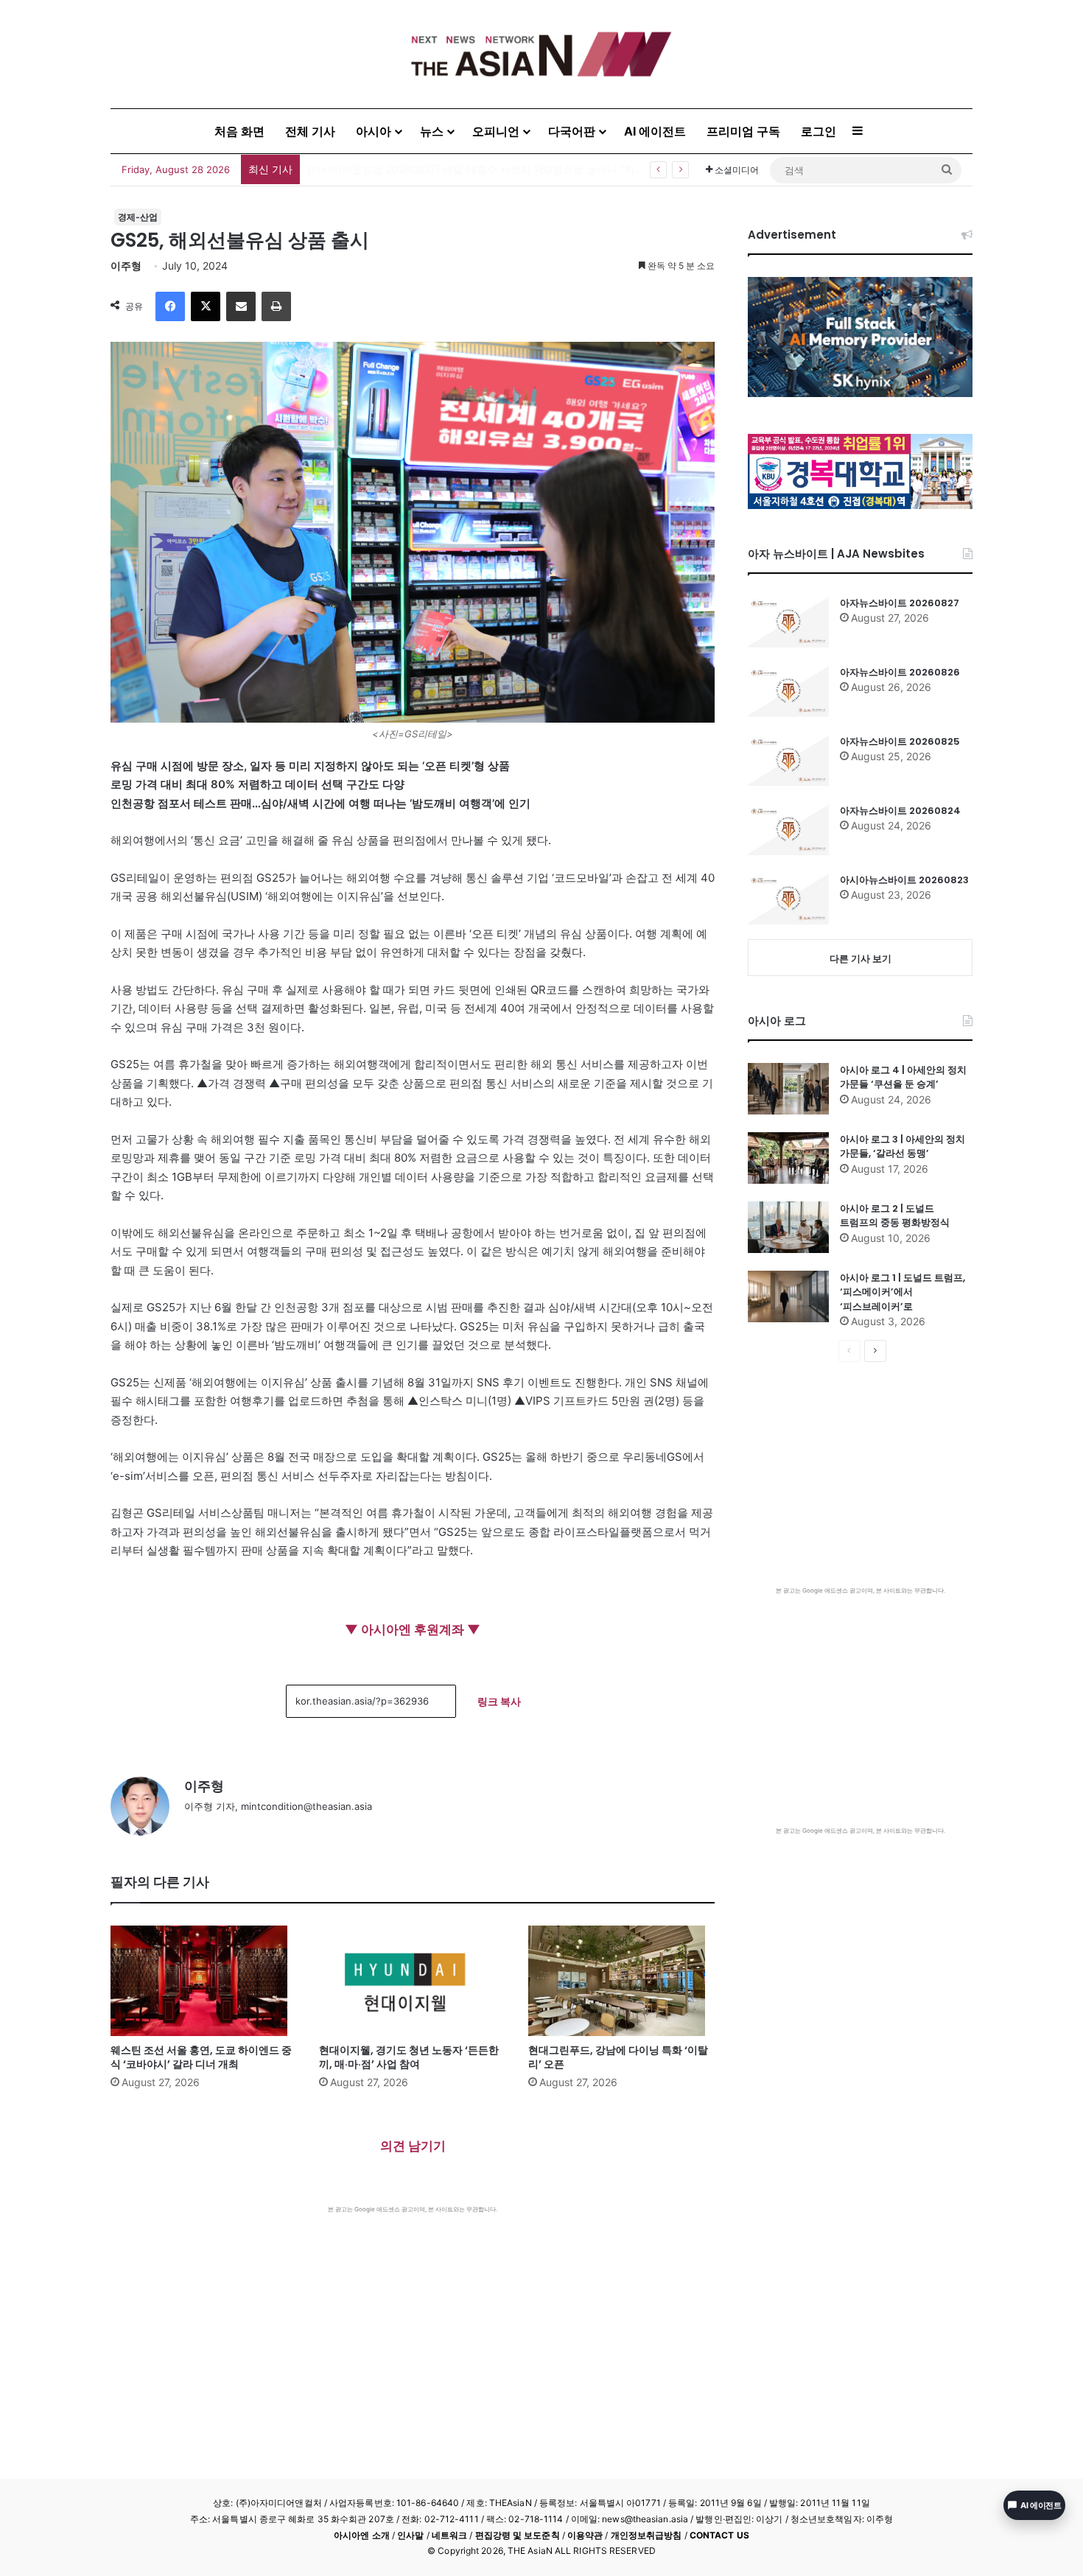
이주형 (126, 266)
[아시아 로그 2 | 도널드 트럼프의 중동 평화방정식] (788, 1227)
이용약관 (585, 2535)
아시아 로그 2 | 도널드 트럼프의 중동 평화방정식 (895, 1216)
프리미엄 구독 (743, 131)
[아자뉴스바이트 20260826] (788, 691)
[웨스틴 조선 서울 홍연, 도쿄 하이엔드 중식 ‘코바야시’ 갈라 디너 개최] (204, 1981)
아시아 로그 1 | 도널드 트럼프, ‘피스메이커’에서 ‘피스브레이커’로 (902, 1292)
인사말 (410, 2535)
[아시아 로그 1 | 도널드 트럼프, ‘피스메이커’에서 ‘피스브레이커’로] (788, 1296)
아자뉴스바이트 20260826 (900, 672)
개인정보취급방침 (646, 2535)
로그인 (819, 131)
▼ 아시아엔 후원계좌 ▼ (413, 1629)
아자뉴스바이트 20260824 (900, 811)
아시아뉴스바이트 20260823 (904, 880)
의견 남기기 (413, 2146)
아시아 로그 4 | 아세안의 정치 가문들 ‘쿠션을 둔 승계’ (903, 1077)
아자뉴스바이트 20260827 (900, 603)
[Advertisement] (413, 2324)
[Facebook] (170, 306)
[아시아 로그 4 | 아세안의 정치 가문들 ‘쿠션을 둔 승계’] (788, 1089)
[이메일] (241, 306)
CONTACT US (719, 2535)
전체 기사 (310, 131)
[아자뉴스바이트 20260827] (788, 622)
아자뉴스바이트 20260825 (900, 741)
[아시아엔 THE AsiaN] (541, 54)
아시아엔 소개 (362, 2535)
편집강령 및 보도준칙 (518, 2535)
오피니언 (496, 131)
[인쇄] (276, 306)
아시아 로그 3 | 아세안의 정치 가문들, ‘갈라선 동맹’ (902, 1147)
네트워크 (449, 2535)
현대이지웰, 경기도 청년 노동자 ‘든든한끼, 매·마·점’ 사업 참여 (409, 2057)
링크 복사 (499, 1701)
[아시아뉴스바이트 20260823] (788, 899)
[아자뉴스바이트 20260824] (788, 829)
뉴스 (432, 131)
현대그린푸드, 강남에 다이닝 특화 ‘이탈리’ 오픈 (618, 2057)
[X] (206, 306)
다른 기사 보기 (861, 958)
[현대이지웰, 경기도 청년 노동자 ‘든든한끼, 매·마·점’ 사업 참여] (412, 1981)
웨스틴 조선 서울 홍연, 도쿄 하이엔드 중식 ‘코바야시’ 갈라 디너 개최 (201, 2057)
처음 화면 (239, 131)
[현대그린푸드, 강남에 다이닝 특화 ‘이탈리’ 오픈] (621, 1981)
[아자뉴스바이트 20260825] (788, 760)
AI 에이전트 (655, 131)
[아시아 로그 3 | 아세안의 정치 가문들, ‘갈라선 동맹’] (788, 1158)
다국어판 (572, 131)
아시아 (374, 131)
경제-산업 (138, 217)
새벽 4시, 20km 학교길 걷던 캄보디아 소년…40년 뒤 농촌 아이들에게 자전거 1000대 (505, 169)
